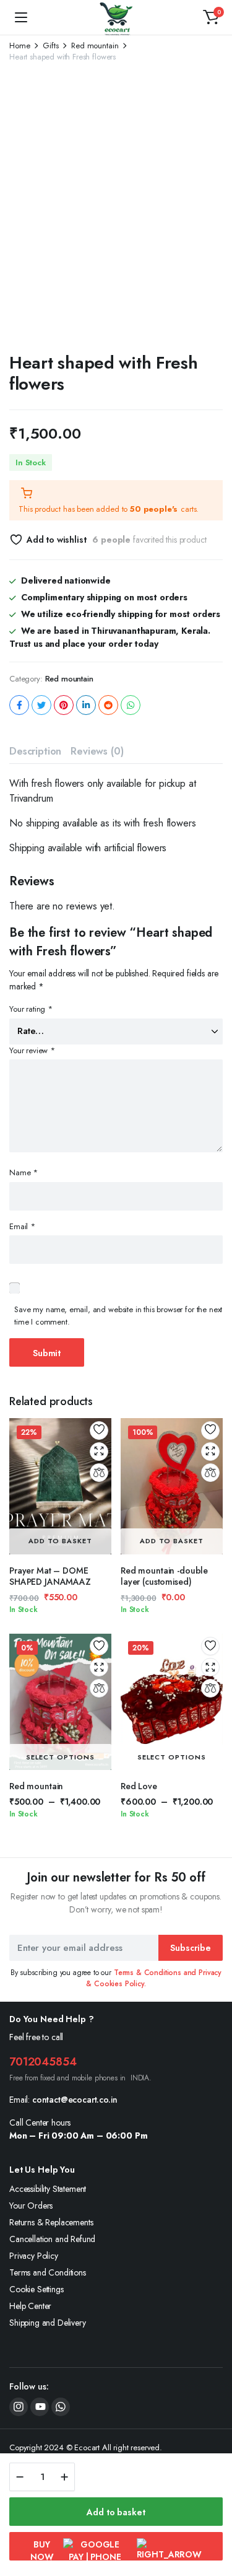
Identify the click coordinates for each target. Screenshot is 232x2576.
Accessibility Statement (48, 2189)
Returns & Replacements (51, 2222)
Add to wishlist (56, 540)
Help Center (30, 2306)
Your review (32, 1050)
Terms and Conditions (48, 2272)
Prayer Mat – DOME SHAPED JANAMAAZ (50, 1576)
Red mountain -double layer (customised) (164, 1576)
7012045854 (43, 2062)
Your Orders (31, 2206)
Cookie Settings (37, 2289)
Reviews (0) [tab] (97, 751)
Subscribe (191, 1948)
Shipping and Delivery (48, 2323)
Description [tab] (35, 751)
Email (22, 1226)
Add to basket (116, 2512)
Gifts (50, 46)
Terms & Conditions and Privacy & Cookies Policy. (154, 1978)
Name (24, 1172)
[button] (211, 17)
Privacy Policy (34, 2256)
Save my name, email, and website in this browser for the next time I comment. (118, 1316)
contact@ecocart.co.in (75, 2100)
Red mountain (95, 46)
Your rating (31, 1009)
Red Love (139, 1786)
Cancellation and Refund (52, 2239)
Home (19, 46)
